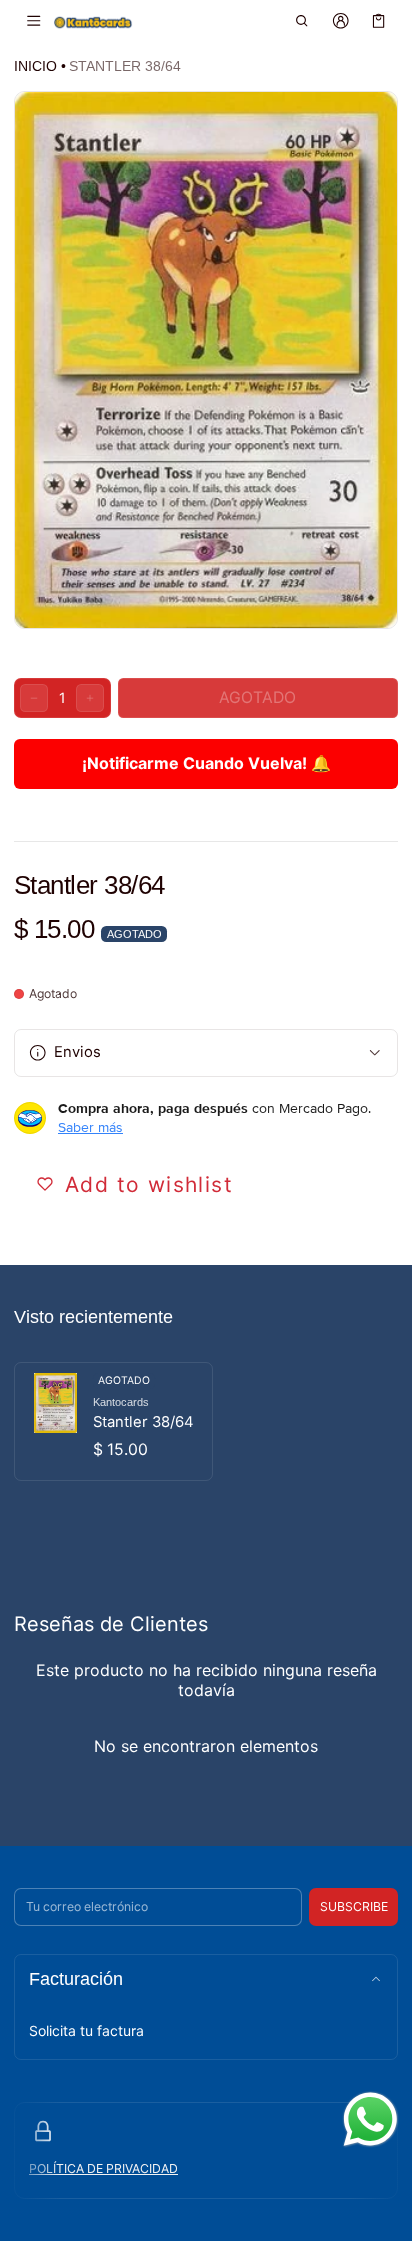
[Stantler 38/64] (113, 1421)
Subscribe (354, 1906)
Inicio (35, 66)
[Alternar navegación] (33, 21)
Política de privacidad (103, 2168)
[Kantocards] (93, 21)
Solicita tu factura (86, 2030)
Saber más (90, 1127)
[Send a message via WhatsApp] (370, 2119)
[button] (302, 21)
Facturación (76, 1979)
